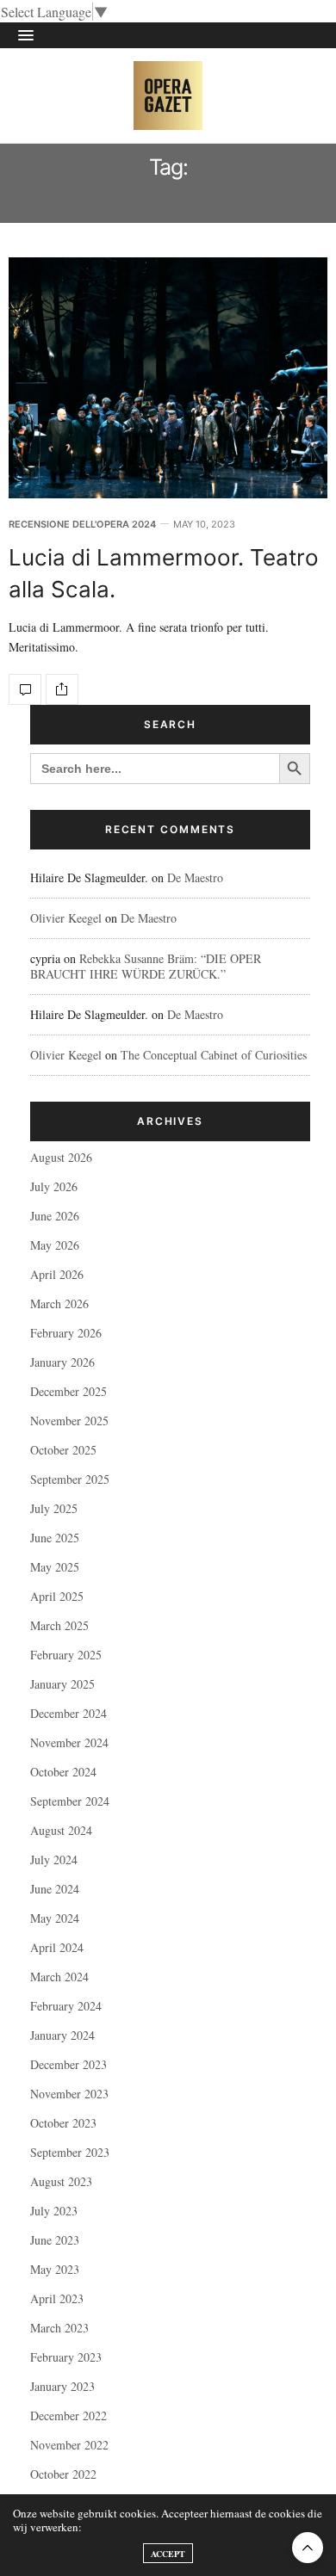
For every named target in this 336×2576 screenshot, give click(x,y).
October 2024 (63, 1772)
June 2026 (55, 1216)
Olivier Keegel (66, 918)
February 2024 (66, 2006)
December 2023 (68, 2064)
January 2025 (62, 1684)
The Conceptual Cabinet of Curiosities (214, 1055)
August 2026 (61, 1157)
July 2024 (54, 1859)
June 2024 (55, 1889)
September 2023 (70, 2152)
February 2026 (66, 1333)
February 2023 (66, 2357)
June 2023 (55, 2240)
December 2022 (68, 2415)
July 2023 (54, 2211)
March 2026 (59, 1303)
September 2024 (70, 1801)
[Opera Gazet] (168, 96)
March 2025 (59, 1625)
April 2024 (57, 1947)
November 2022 (69, 2445)
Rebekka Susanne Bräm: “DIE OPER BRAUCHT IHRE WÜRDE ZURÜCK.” (146, 966)
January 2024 (62, 2035)
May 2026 (55, 1245)
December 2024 (68, 1713)
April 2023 (57, 2298)
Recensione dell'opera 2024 (82, 525)
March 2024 (59, 1977)
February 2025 (66, 1655)
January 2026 (62, 1362)
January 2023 (62, 2386)
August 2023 (61, 2181)
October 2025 (63, 1450)
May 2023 (55, 2269)
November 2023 (69, 2094)
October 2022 (63, 2474)
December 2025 (68, 1391)
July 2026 (54, 1186)
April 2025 (57, 1596)
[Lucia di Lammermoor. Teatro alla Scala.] (168, 378)
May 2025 (55, 1567)
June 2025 (55, 1538)
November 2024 (69, 1742)
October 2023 (63, 2123)
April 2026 (57, 1274)
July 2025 (54, 1508)
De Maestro (195, 877)
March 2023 (59, 2328)
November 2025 (69, 1421)
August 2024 (61, 1830)
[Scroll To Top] (308, 2548)
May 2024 (55, 1918)
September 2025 (70, 1479)
